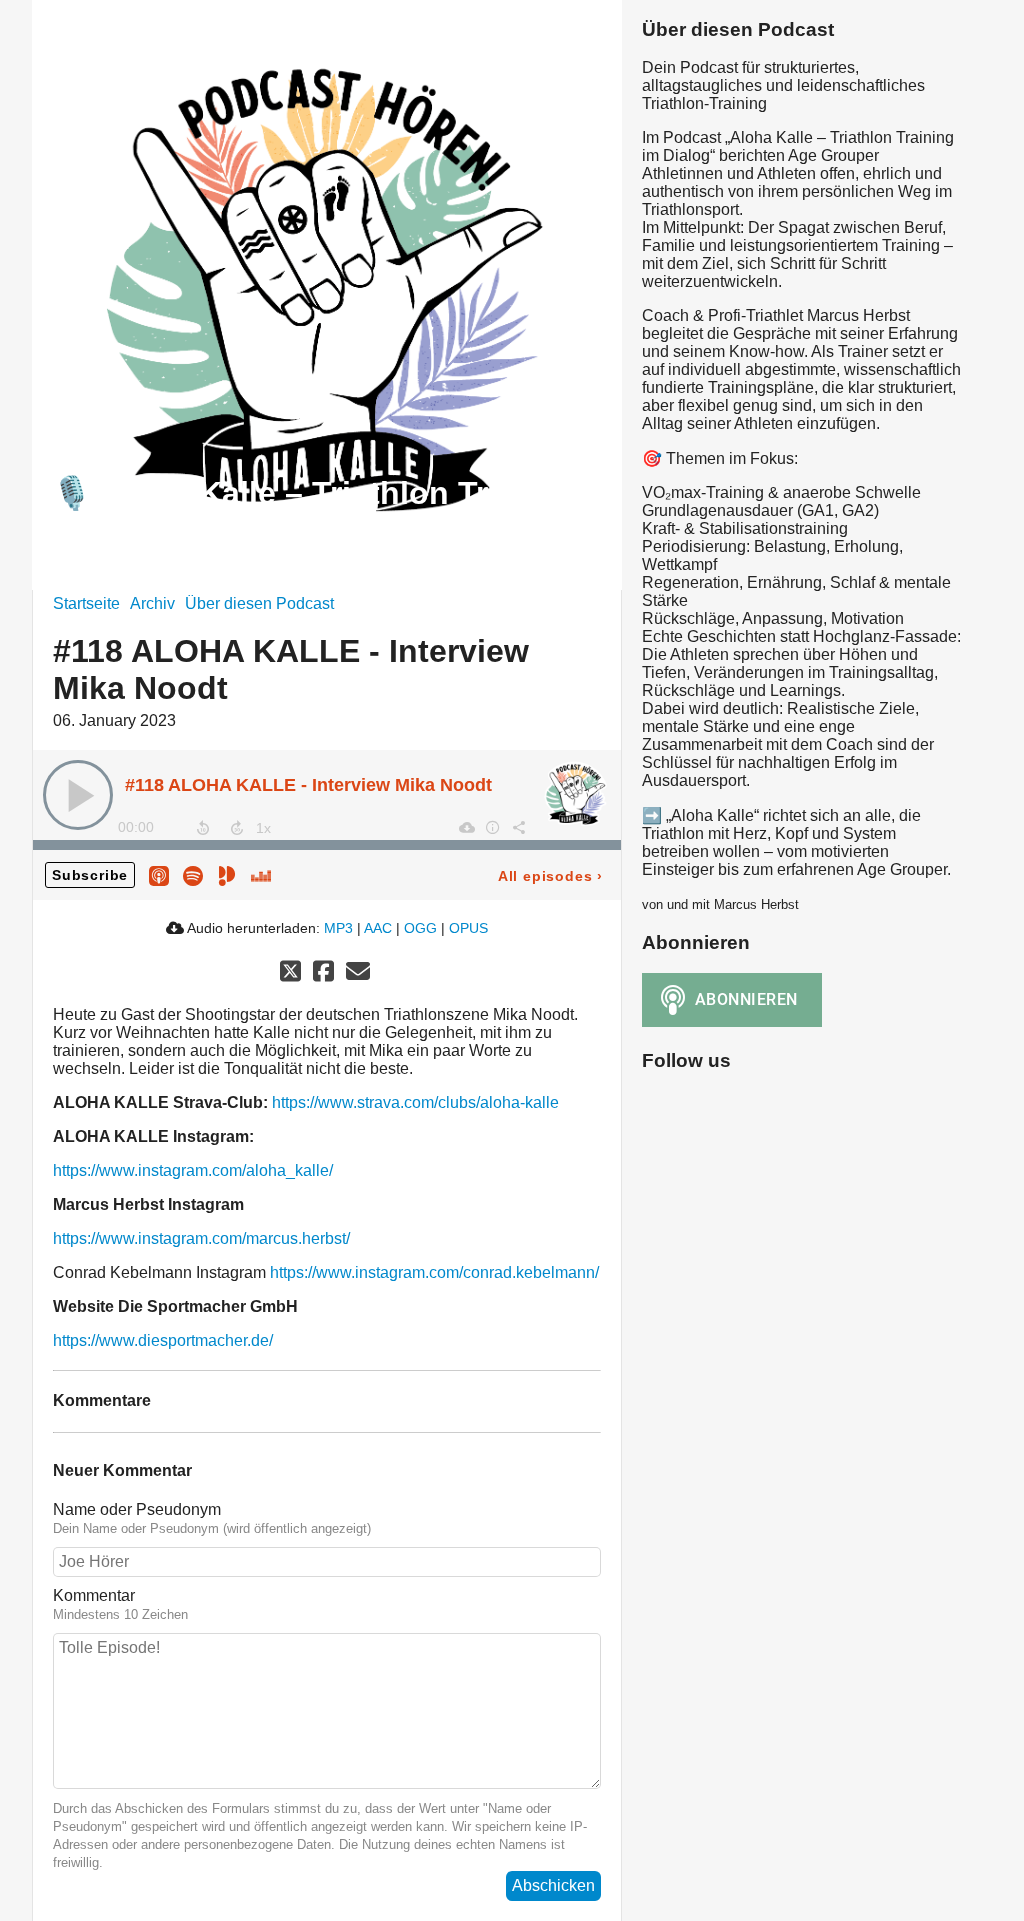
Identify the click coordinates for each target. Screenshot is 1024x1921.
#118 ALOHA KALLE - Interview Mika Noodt (308, 785)
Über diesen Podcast (259, 603)
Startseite (86, 603)
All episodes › (550, 876)
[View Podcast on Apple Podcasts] (159, 874)
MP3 (338, 928)
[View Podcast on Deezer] (261, 874)
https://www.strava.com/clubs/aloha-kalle (415, 1102)
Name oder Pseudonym (137, 1509)
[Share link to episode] (518, 827)
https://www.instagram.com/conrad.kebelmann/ (434, 1272)
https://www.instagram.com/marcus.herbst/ (201, 1238)
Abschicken (553, 1885)
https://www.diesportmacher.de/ (163, 1340)
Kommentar (94, 1595)
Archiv (152, 603)
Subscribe (90, 875)
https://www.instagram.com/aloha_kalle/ (193, 1170)
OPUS (468, 928)
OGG (420, 928)
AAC (378, 928)
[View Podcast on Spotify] (193, 874)
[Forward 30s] (237, 828)
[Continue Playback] (78, 795)
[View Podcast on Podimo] (227, 874)
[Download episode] (466, 827)
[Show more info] (492, 827)
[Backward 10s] (203, 828)
